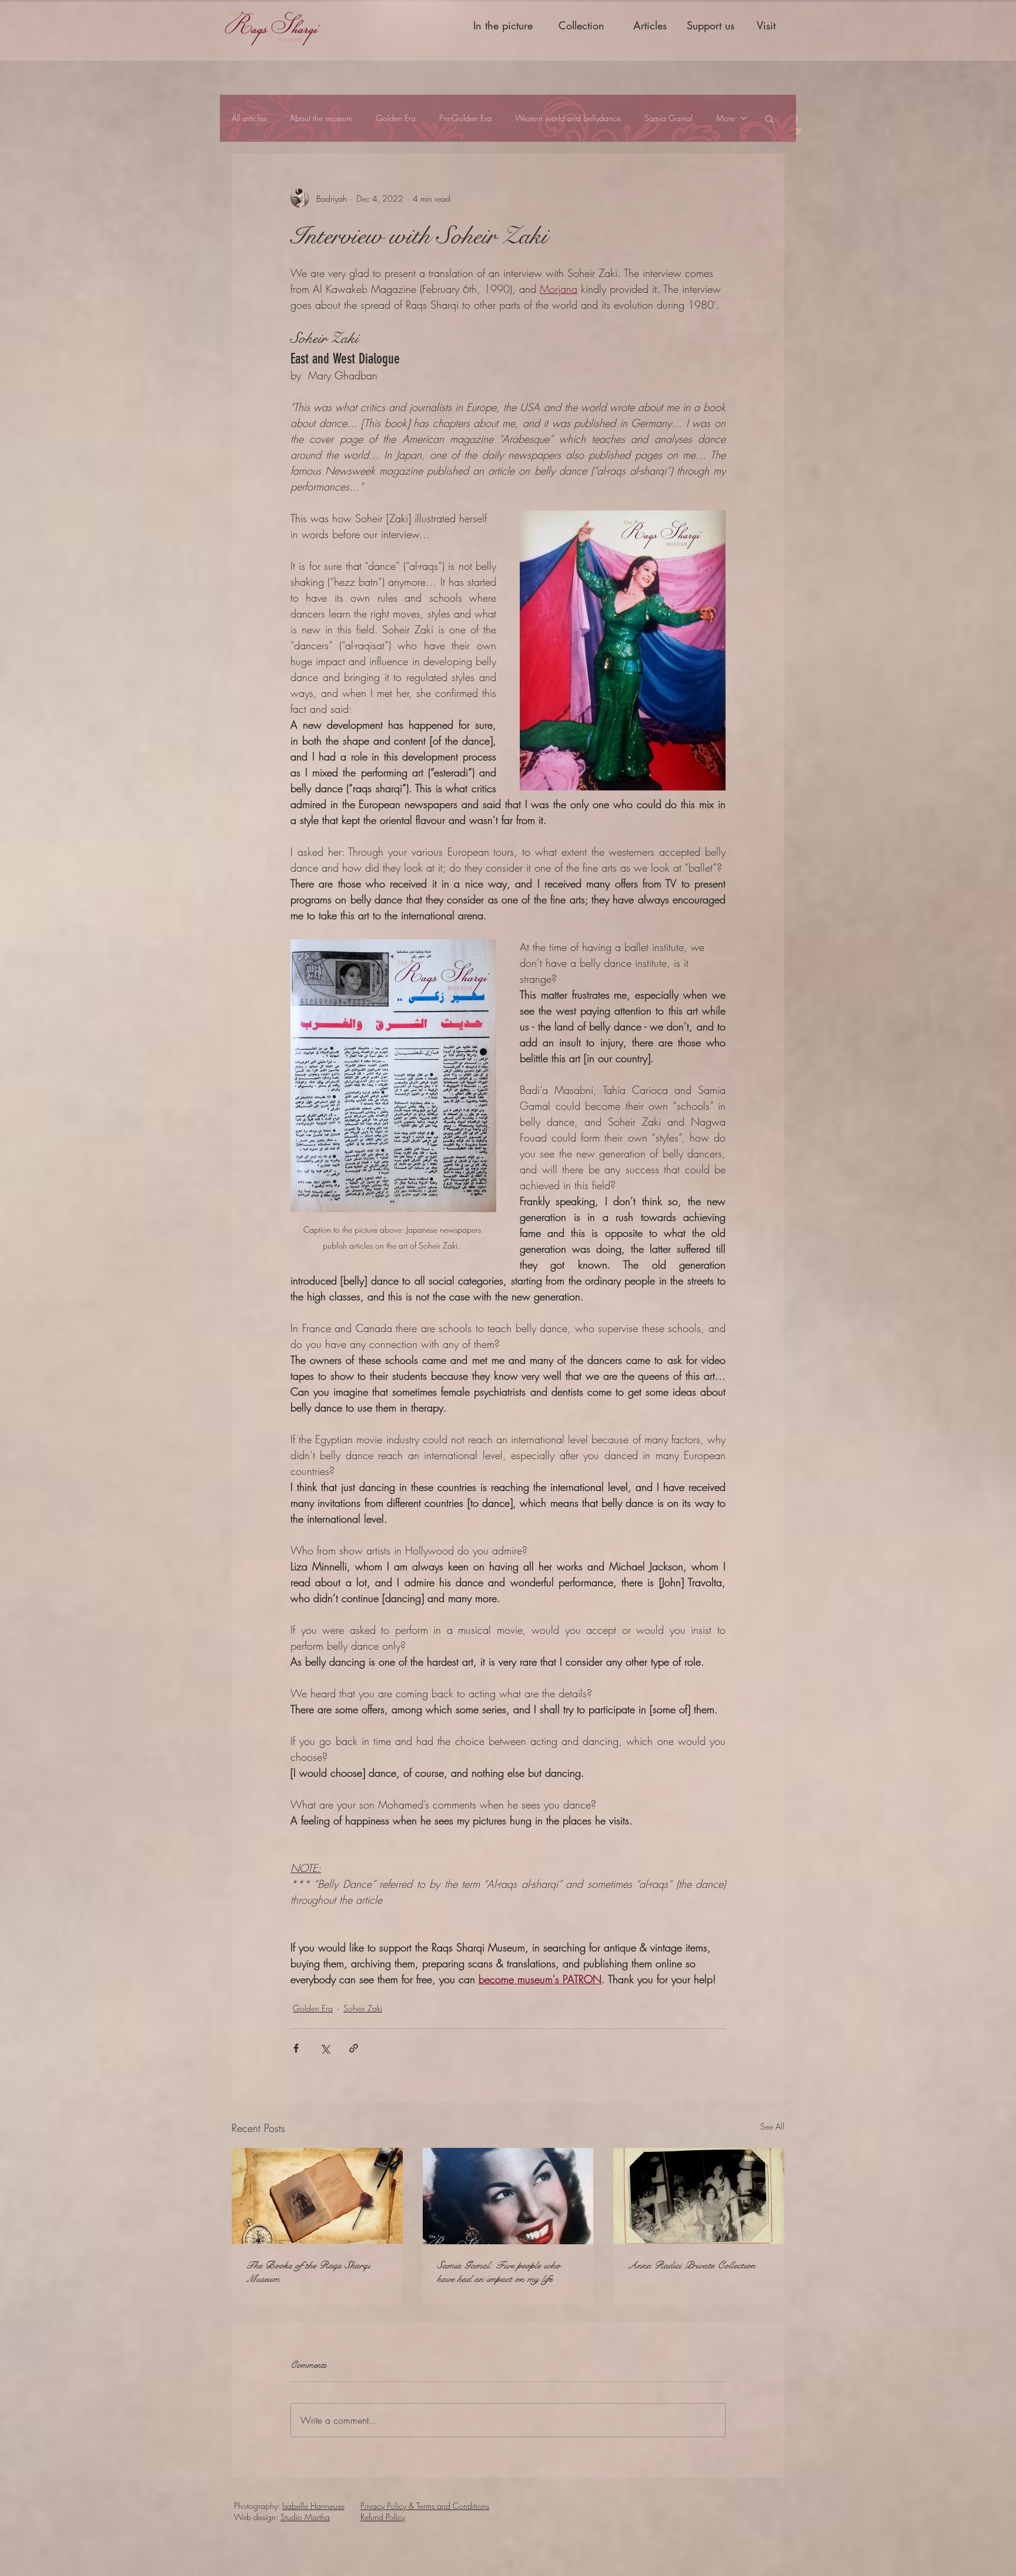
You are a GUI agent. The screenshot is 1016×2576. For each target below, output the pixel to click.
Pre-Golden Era (465, 118)
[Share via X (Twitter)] (325, 2048)
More (726, 118)
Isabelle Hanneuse (313, 2506)
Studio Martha (305, 2517)
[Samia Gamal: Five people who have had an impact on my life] (508, 2196)
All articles (249, 118)
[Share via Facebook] (296, 2048)
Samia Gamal (669, 118)
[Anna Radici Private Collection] (699, 2196)
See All (772, 2126)
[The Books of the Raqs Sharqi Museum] (317, 2196)
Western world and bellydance (568, 118)
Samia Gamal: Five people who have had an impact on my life (499, 2272)
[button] (769, 118)
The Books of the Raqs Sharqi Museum (308, 2272)
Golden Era (396, 118)
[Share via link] (354, 2048)
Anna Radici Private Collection (691, 2265)
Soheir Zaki (363, 2008)
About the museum (321, 118)
